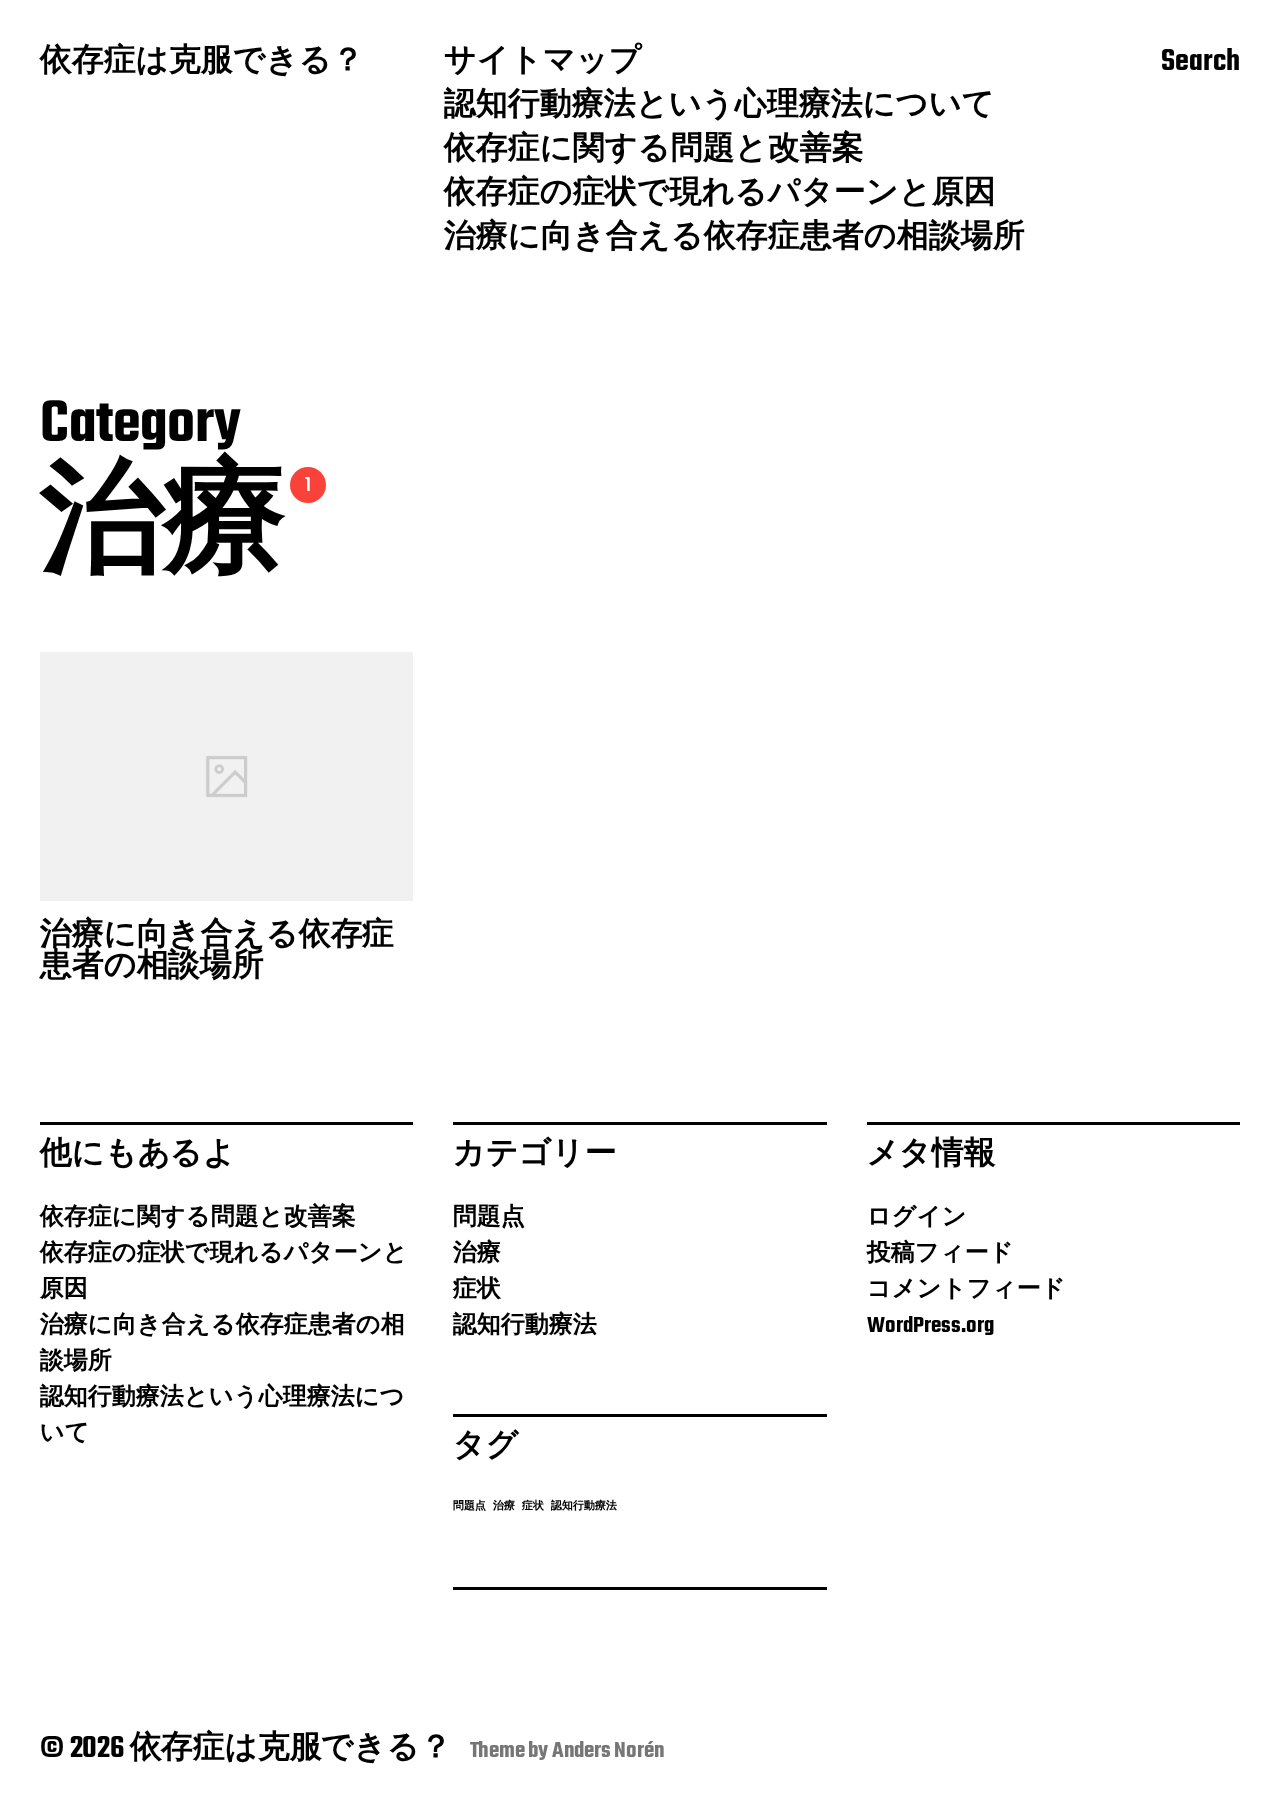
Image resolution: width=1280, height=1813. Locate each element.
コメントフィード (966, 1290)
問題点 (489, 1218)
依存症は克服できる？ (202, 63)
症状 (477, 1290)
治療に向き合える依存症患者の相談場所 (734, 239)
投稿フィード (940, 1254)
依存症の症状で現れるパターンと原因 (720, 195)
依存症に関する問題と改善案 (654, 151)
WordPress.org (930, 1326)
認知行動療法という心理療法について (719, 107)
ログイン (917, 1218)
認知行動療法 (525, 1326)
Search (1200, 63)
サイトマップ (543, 63)
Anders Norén (608, 1751)
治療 (477, 1254)
